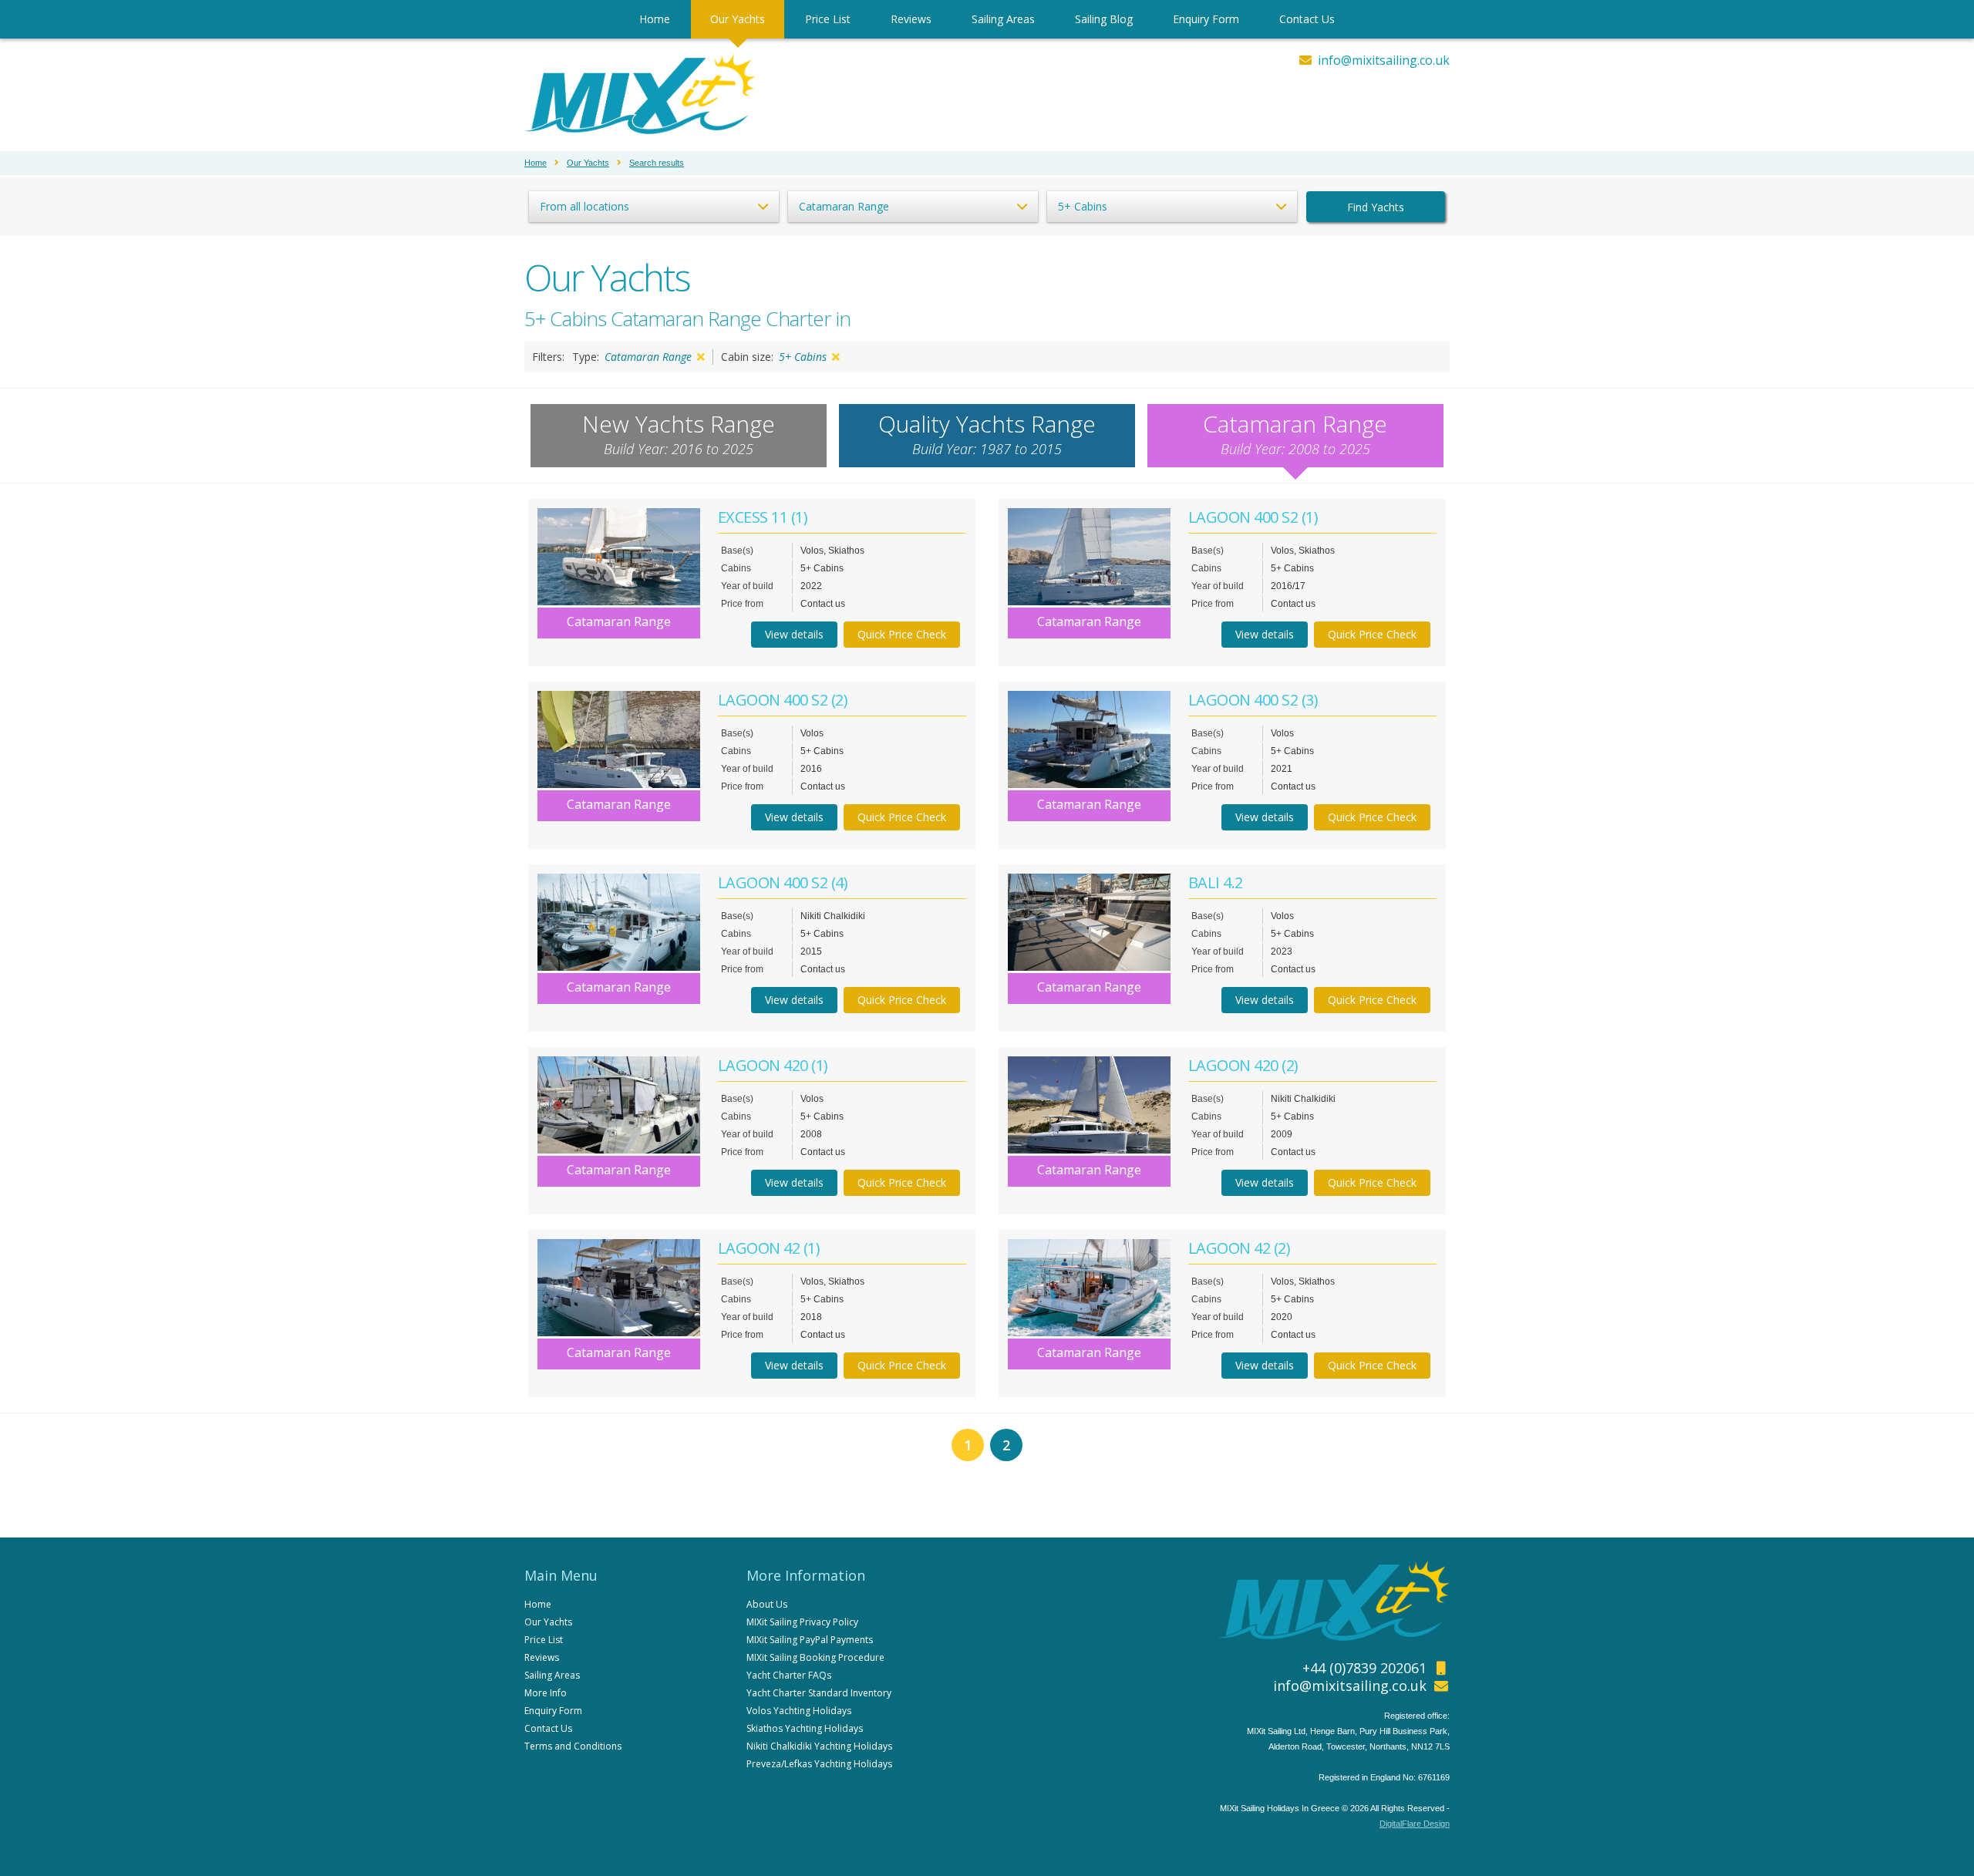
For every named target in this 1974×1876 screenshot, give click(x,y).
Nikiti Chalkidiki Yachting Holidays (819, 1746)
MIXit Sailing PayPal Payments (810, 1640)
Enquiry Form (1206, 19)
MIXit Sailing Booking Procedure (815, 1657)
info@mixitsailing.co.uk (1384, 60)
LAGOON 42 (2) (1240, 1248)
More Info (546, 1693)
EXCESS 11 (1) (763, 517)
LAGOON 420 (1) (773, 1065)
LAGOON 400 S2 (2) (783, 700)
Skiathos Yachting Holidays (805, 1728)
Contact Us (1307, 19)
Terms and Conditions (573, 1746)
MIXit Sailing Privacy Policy (802, 1622)
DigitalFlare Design (1415, 1824)
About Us (767, 1604)
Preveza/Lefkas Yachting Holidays (819, 1764)
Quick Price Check (902, 634)
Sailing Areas (1003, 19)
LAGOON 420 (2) (1243, 1065)
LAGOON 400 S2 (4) (783, 882)
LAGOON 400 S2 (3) (1253, 700)
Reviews (911, 19)
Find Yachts (1376, 207)
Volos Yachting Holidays (799, 1711)
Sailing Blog (1104, 19)
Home (655, 19)
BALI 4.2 (1216, 882)
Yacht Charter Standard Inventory (819, 1693)
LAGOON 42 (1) (769, 1248)
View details (794, 634)
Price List (828, 19)
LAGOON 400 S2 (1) (1253, 517)
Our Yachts (738, 19)
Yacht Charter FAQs (789, 1675)
